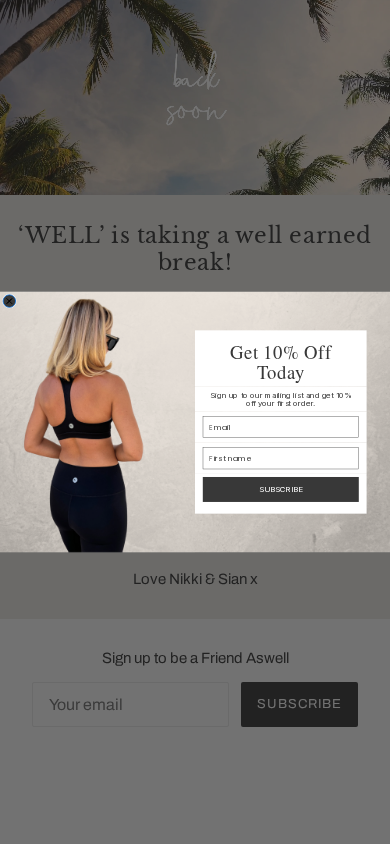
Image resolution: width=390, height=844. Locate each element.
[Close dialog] (9, 301)
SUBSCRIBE (281, 489)
